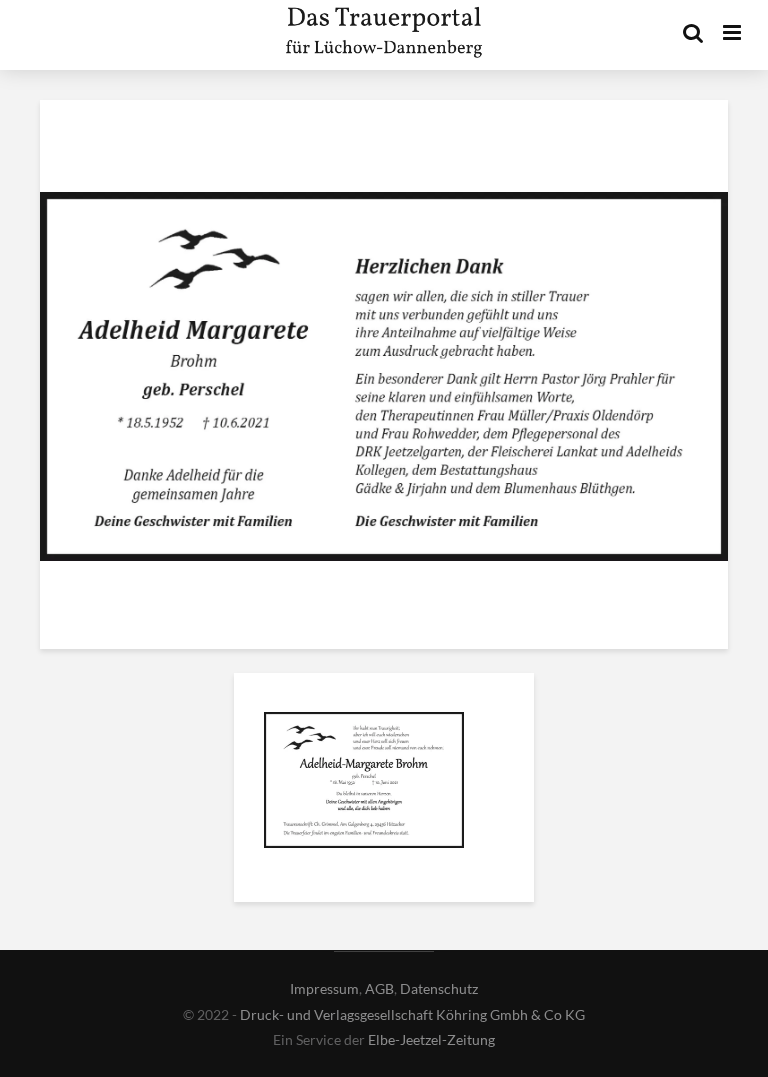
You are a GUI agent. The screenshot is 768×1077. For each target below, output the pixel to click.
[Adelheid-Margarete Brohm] (364, 783)
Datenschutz (439, 988)
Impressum (324, 988)
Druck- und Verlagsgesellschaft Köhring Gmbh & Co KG (412, 1014)
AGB (379, 988)
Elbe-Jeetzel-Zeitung (431, 1039)
